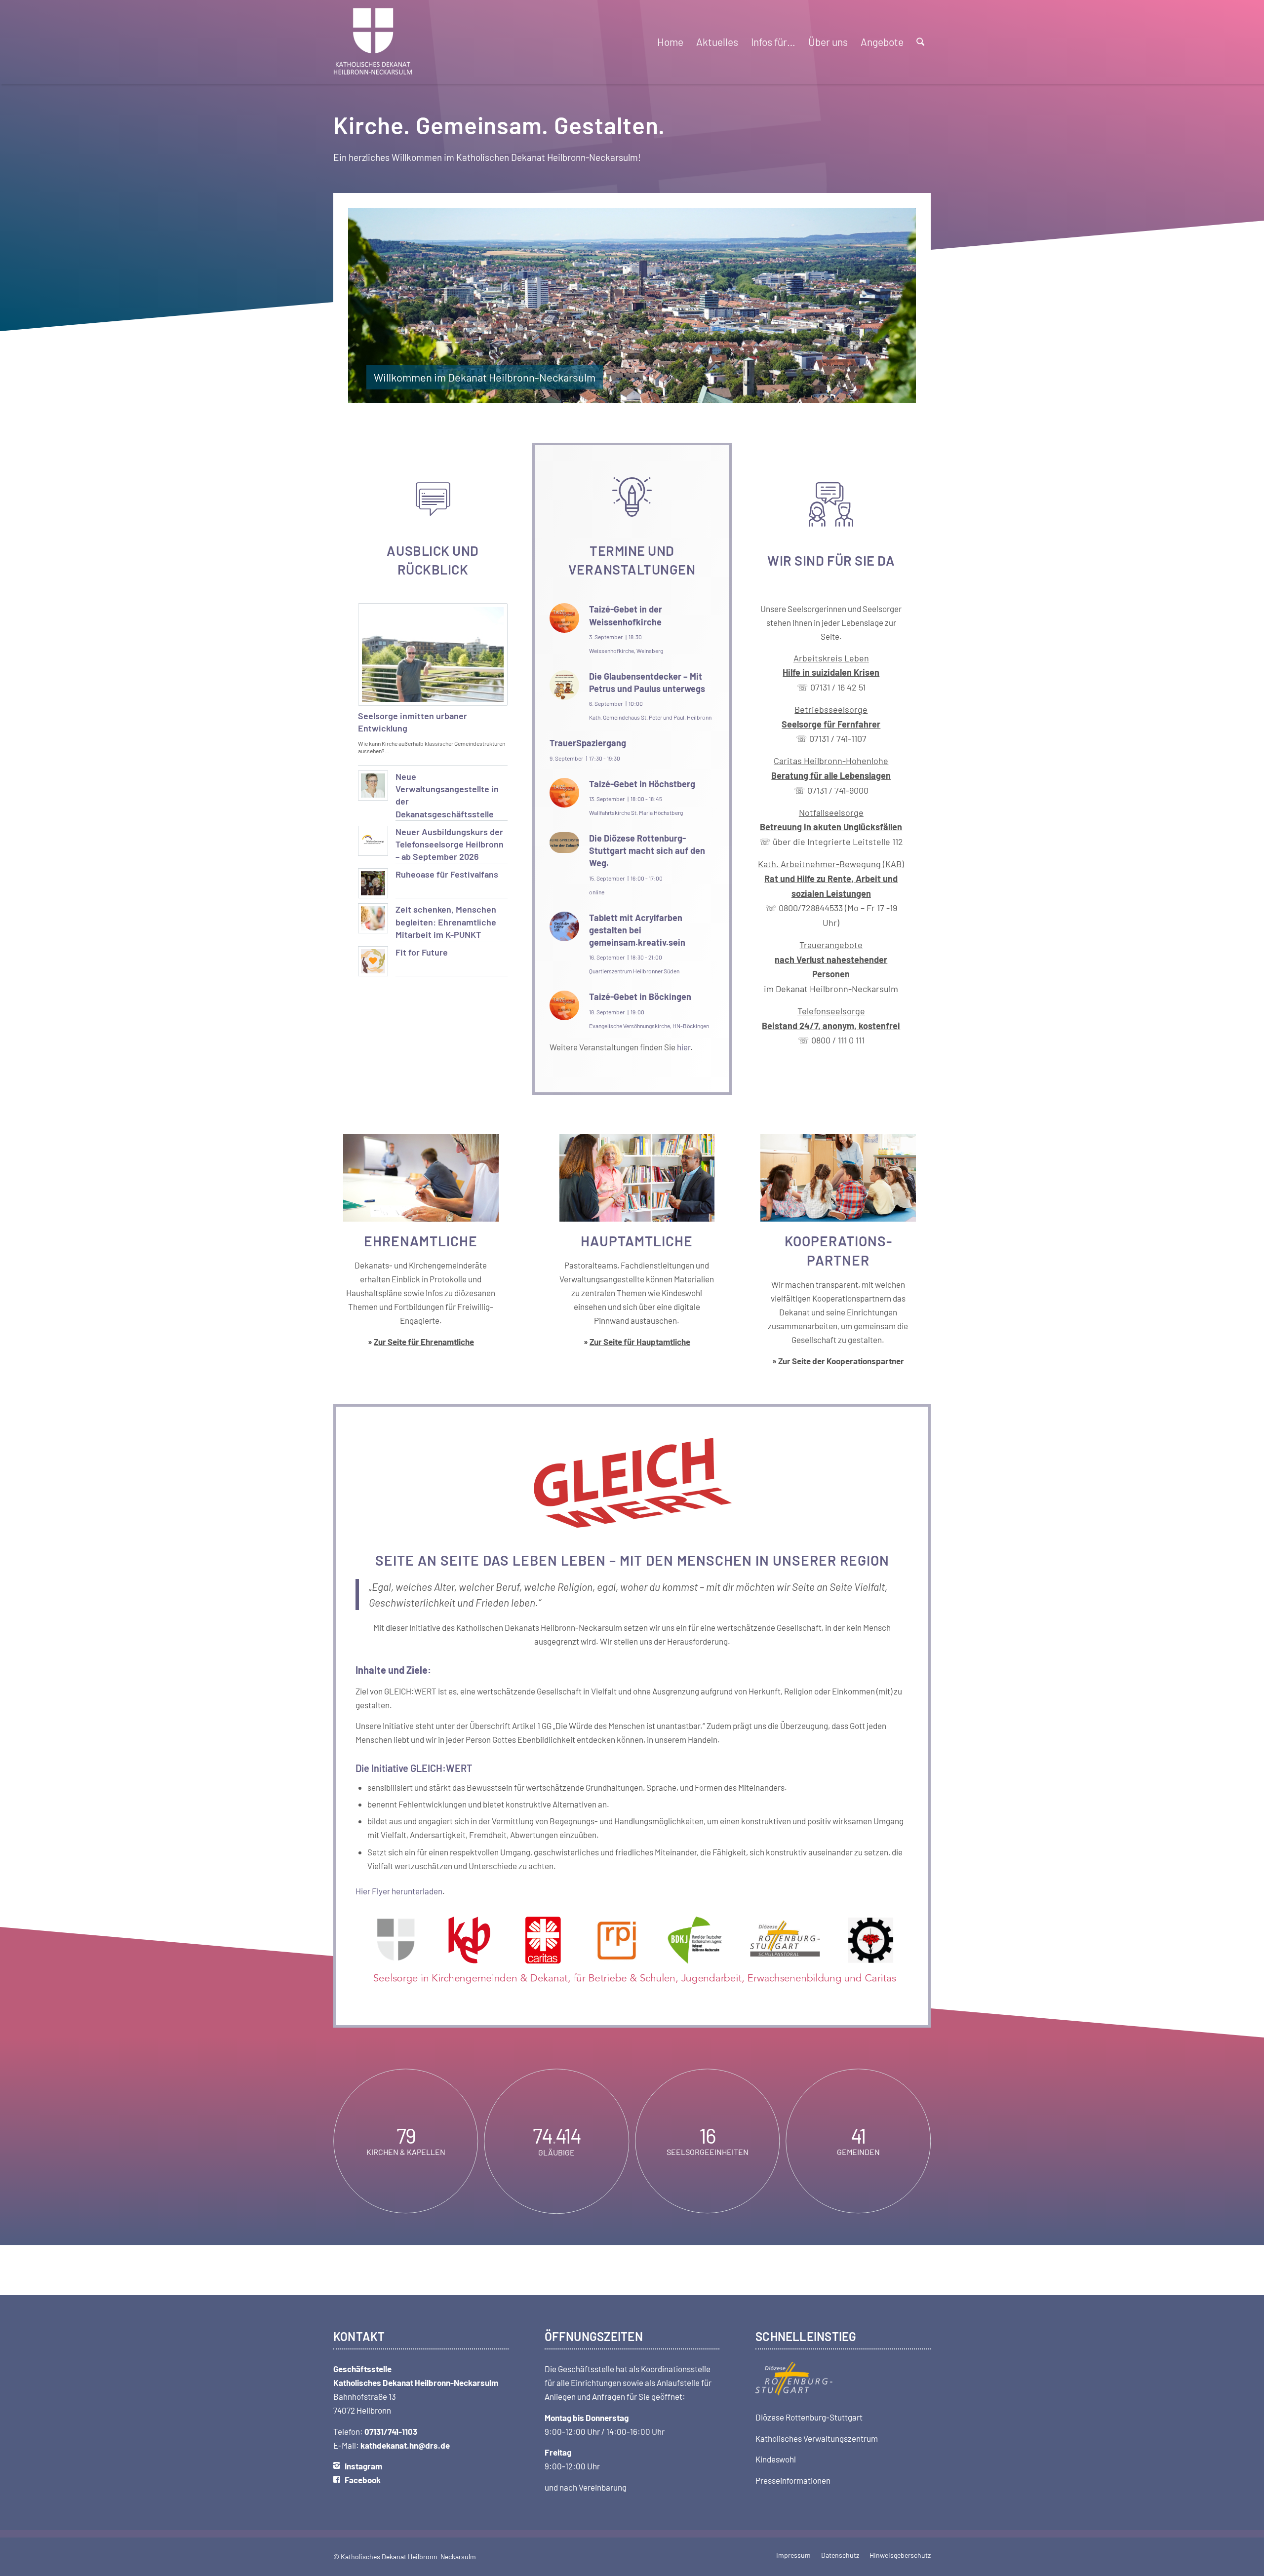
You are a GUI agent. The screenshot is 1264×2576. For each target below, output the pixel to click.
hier (684, 1047)
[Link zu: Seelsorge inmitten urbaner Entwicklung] (433, 654)
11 (671, 394)
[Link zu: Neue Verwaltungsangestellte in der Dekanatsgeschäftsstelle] (373, 786)
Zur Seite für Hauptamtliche (640, 1342)
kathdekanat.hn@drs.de (405, 2445)
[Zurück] (370, 306)
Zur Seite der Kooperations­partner (841, 1361)
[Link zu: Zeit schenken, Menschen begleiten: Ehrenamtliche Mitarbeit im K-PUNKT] (373, 918)
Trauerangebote (831, 959)
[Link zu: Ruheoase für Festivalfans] (373, 883)
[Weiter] (894, 306)
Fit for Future (422, 952)
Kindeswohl (776, 2459)
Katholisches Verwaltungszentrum (817, 2438)
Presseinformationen (793, 2480)
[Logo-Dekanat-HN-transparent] (373, 42)
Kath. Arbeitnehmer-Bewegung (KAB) (831, 864)
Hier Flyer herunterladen (399, 1891)
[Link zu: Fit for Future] (373, 961)
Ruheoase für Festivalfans (447, 874)
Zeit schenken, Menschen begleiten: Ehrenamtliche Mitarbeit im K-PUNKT (446, 922)
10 (664, 394)
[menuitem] (670, 42)
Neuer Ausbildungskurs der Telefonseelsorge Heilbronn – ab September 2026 (450, 844)
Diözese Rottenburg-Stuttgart (809, 2417)
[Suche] (920, 42)
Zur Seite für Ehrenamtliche (424, 1342)
